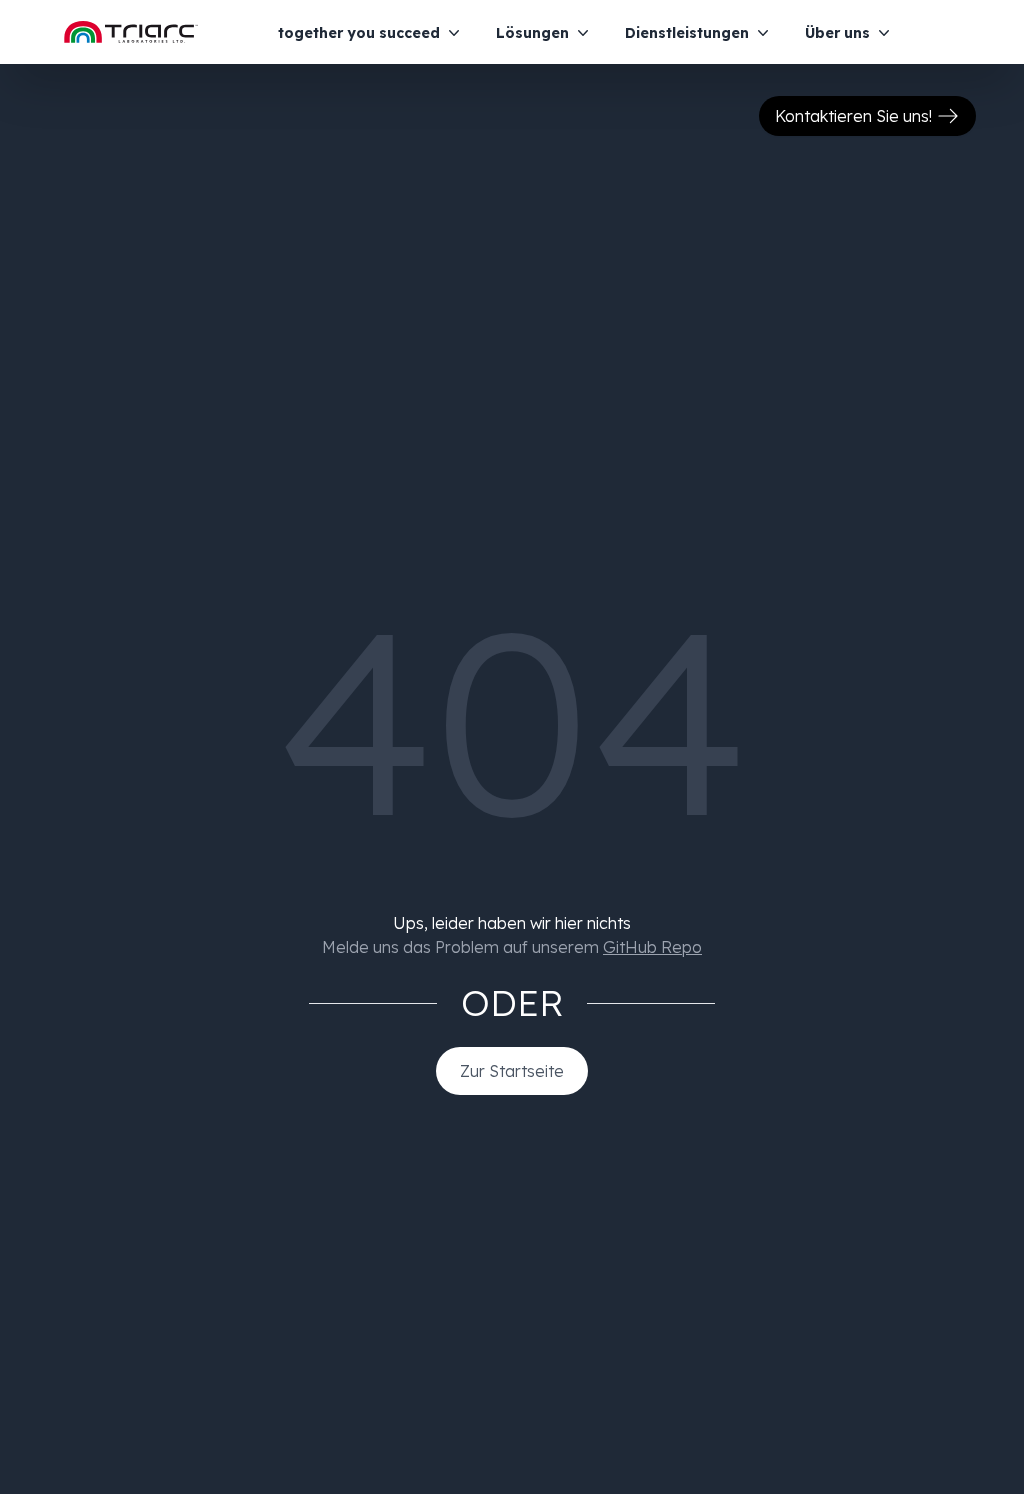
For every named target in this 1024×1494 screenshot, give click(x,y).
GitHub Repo (652, 947)
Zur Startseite (512, 1071)
